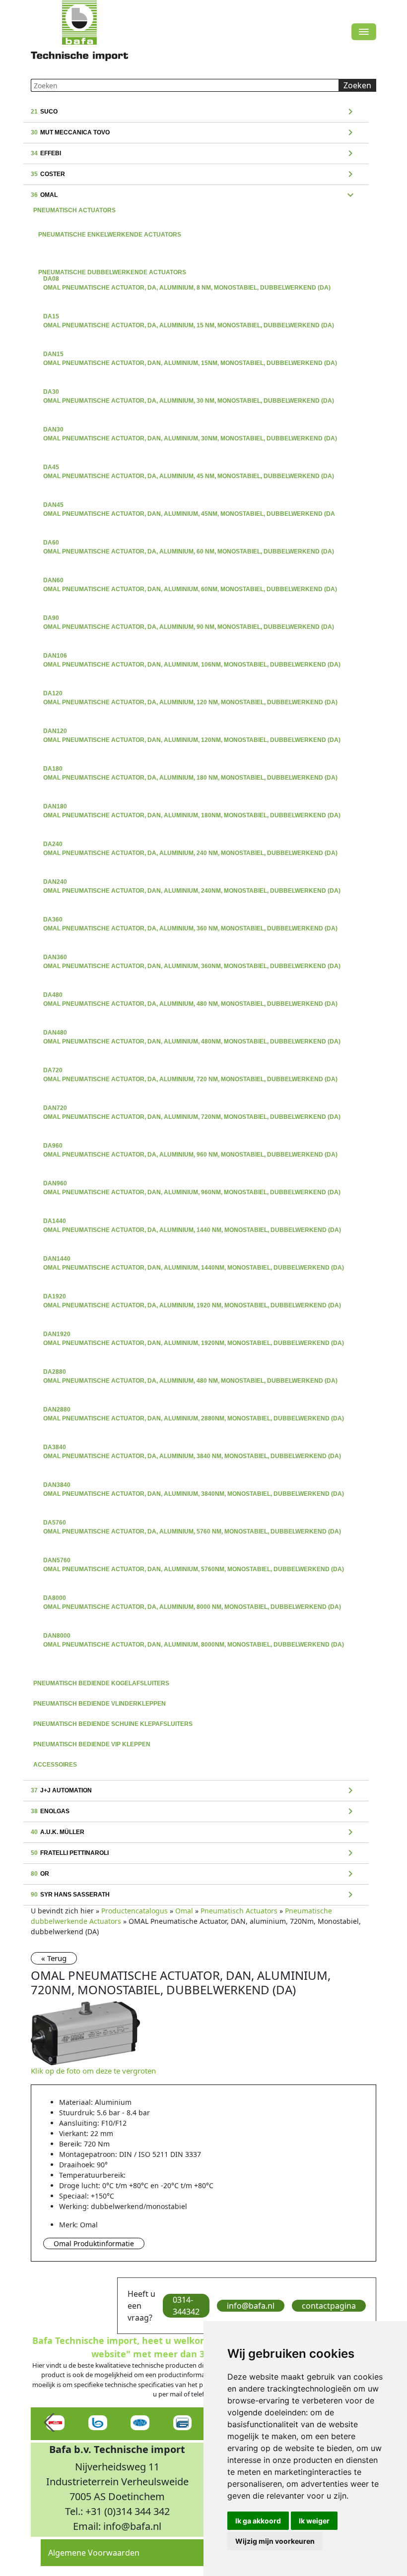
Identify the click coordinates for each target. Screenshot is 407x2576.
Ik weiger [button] (314, 2521)
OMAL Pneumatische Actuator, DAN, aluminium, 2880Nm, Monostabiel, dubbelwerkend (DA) (194, 1411)
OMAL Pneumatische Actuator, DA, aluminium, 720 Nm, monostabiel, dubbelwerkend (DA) (190, 1071)
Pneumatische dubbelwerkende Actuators (196, 264)
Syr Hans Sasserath (194, 1895)
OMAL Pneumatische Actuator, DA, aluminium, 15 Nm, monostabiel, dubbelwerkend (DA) (189, 317)
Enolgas (194, 1812)
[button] (50, 2423)
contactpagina (329, 2306)
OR (194, 1874)
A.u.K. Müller (194, 1833)
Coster (194, 175)
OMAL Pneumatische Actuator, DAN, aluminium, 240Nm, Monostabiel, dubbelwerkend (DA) (192, 883)
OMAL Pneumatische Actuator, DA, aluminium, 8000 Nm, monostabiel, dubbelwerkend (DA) (192, 1599)
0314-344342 (186, 2306)
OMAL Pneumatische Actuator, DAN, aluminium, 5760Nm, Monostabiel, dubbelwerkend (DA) (194, 1561)
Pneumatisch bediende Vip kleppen (92, 1744)
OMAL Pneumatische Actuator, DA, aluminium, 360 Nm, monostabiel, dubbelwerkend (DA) (190, 920)
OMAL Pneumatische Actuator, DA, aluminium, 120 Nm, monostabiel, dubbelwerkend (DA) (190, 694)
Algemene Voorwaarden (94, 2553)
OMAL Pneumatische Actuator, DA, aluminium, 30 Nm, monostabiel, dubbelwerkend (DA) (189, 393)
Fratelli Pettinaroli (194, 1853)
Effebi (194, 154)
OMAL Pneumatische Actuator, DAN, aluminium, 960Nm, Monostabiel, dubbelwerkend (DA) (192, 1184)
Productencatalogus (135, 1911)
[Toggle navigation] (364, 32)
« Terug (54, 1958)
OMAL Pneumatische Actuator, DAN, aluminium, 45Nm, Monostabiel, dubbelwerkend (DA (189, 506)
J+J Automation (194, 1791)
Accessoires (55, 1765)
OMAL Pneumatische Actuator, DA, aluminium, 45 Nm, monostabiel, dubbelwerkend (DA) (189, 468)
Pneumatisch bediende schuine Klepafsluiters (113, 1724)
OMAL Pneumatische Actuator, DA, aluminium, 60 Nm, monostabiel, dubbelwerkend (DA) (189, 544)
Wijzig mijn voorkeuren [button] (275, 2541)
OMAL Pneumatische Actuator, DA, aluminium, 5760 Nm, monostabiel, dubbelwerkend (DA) (192, 1524)
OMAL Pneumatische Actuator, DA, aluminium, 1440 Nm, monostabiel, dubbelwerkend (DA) (192, 1222)
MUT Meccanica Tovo (194, 133)
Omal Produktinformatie (94, 2243)
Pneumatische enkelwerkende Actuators (196, 226)
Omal (194, 195)
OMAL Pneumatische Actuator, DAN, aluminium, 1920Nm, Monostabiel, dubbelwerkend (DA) (194, 1335)
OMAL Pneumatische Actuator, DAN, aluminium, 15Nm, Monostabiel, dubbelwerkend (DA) (190, 355)
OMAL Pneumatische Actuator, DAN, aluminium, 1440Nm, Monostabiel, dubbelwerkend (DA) (194, 1260)
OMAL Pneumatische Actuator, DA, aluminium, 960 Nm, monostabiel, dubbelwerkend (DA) (190, 1147)
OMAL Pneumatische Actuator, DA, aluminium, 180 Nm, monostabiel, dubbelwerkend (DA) (190, 770)
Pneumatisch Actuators (74, 210)
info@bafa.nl (251, 2306)
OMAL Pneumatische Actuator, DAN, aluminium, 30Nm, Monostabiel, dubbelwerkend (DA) (190, 430)
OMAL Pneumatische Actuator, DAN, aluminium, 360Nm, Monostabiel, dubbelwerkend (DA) (192, 958)
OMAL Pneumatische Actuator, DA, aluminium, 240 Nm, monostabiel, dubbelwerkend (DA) (190, 845)
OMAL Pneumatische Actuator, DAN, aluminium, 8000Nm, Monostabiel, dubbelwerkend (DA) (194, 1637)
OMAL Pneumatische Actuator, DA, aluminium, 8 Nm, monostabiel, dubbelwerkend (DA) (187, 280)
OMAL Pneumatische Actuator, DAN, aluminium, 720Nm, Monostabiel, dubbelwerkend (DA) (192, 1109)
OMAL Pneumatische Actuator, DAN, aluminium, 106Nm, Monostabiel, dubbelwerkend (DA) (192, 657)
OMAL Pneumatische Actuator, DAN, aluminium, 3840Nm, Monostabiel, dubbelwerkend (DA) (194, 1486)
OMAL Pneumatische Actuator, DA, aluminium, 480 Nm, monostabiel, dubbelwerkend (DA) (190, 996)
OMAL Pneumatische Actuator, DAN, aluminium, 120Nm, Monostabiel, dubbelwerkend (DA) (192, 732)
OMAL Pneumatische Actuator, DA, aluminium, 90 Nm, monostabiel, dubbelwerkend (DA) (189, 619)
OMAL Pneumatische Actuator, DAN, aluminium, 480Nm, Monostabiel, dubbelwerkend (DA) (192, 1034)
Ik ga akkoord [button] (258, 2521)
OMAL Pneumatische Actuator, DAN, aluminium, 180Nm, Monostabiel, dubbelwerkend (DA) (192, 807)
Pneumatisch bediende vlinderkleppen (100, 1704)
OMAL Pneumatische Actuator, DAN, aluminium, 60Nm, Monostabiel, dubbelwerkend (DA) (190, 581)
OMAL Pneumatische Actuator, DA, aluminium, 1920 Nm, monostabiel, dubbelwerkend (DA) (192, 1297)
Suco (194, 112)
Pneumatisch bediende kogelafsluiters (101, 1683)
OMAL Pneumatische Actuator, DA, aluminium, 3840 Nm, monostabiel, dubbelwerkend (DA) (192, 1448)
